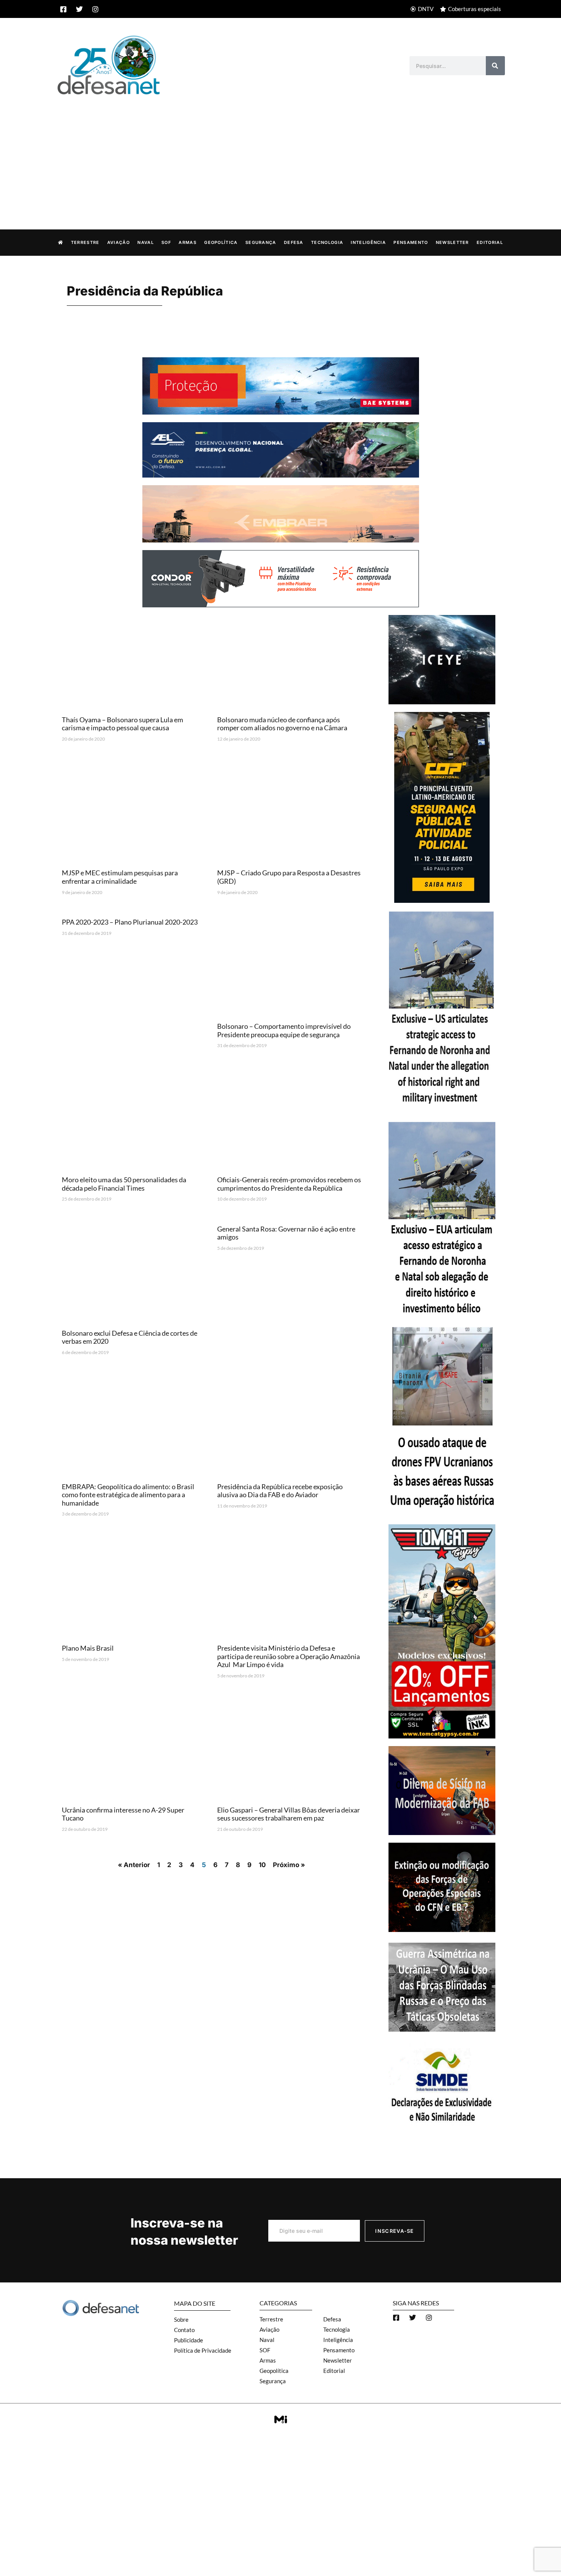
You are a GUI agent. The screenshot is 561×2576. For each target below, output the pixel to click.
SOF (166, 242)
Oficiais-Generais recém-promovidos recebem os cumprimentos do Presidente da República (289, 1184)
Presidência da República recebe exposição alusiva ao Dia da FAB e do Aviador (280, 1491)
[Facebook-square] (63, 9)
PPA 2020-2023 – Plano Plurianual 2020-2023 (130, 922)
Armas (188, 242)
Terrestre (85, 242)
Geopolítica (221, 242)
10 (262, 1865)
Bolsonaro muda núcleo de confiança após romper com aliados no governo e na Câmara (282, 724)
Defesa (294, 242)
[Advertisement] (280, 154)
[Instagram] (95, 9)
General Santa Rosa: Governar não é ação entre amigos (286, 1233)
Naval (146, 242)
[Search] (495, 66)
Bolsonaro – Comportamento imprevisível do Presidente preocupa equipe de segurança (284, 1030)
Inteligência (368, 242)
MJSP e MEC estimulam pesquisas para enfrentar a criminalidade (120, 877)
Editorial (490, 242)
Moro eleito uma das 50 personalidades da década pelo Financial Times (124, 1184)
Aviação (118, 242)
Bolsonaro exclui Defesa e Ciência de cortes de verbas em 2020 (130, 1337)
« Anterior (134, 1865)
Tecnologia (327, 242)
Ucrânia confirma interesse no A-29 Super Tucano (123, 1814)
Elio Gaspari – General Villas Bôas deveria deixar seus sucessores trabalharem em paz (289, 1814)
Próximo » (289, 1865)
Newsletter (452, 242)
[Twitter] (79, 9)
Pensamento (411, 242)
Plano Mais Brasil (88, 1648)
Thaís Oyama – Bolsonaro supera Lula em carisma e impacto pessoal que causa (123, 724)
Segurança (261, 242)
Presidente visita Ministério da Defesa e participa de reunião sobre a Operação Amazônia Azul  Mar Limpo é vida (289, 1656)
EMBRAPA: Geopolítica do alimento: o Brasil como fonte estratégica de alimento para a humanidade (128, 1495)
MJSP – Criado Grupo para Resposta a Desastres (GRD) (289, 877)
